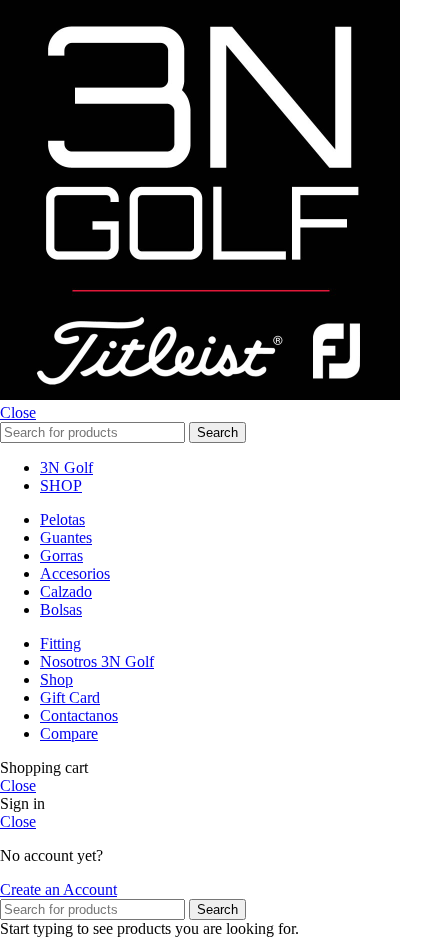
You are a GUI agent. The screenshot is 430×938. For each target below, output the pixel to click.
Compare (69, 733)
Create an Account (58, 889)
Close (18, 412)
